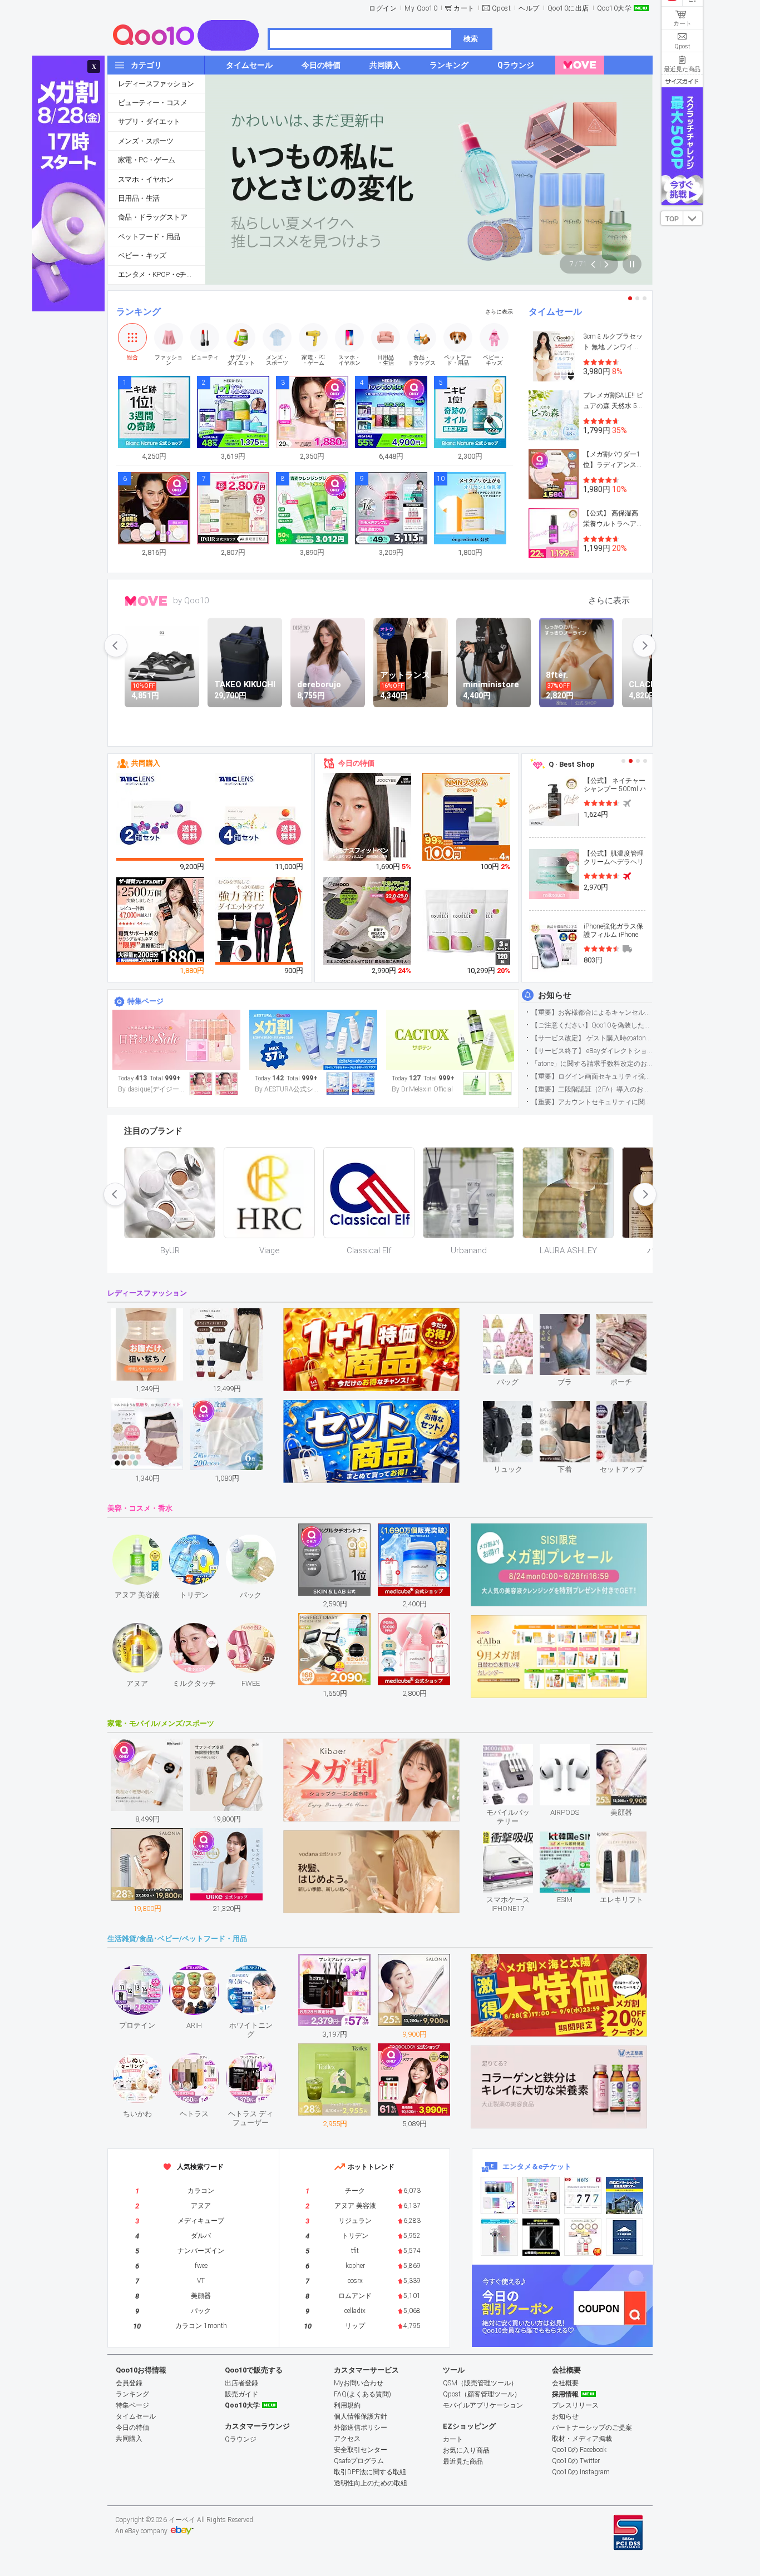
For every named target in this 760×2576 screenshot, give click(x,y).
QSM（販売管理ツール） (480, 2383)
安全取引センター (361, 2450)
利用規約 (347, 2405)
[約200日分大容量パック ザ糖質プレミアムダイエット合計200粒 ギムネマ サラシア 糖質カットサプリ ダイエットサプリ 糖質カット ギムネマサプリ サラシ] (161, 921)
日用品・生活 (139, 198)
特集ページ (145, 1001)
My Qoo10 (421, 8)
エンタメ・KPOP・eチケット (161, 274)
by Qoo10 (191, 600)
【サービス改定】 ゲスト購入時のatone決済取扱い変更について (592, 1038)
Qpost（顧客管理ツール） (482, 2394)
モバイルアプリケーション (483, 2405)
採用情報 (565, 2394)
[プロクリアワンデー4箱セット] (260, 817)
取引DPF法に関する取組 (370, 2472)
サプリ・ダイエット (149, 121)
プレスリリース (575, 2405)
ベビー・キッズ (142, 255)
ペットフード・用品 (149, 237)
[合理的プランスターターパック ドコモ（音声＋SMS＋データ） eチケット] (625, 2237)
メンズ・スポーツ (145, 141)
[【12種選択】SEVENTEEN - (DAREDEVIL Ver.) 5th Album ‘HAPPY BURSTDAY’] (541, 2237)
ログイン (383, 8)
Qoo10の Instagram (581, 2472)
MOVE (146, 601)
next (644, 646)
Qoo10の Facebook (579, 2450)
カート (464, 8)
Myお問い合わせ (359, 2383)
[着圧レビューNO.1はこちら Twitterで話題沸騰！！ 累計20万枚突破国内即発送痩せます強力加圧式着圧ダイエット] (260, 921)
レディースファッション (156, 84)
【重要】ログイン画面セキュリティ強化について (592, 1076)
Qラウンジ (241, 2439)
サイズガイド (682, 81)
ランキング (139, 312)
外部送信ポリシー (361, 2428)
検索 (471, 39)
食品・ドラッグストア (152, 217)
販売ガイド (241, 2394)
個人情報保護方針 (361, 2416)
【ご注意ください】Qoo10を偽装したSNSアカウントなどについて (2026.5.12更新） (592, 1025)
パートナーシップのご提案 (592, 2428)
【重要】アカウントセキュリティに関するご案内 (592, 1102)
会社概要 (565, 2383)
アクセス (347, 2439)
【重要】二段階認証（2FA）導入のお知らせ (592, 1089)
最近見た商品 (463, 2461)
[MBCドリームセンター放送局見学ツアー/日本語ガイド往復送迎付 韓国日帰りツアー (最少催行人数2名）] (625, 2195)
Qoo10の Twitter (576, 2461)
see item (517, 1322)
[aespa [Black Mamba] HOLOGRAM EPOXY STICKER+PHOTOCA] (541, 2195)
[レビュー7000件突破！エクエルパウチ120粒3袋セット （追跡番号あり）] (467, 921)
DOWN (693, 218)
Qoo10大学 (615, 8)
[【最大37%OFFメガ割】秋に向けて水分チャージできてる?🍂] (313, 1040)
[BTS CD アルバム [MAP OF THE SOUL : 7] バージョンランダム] (583, 2195)
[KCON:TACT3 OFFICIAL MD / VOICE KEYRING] (499, 2195)
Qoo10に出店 (568, 8)
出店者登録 (241, 2383)
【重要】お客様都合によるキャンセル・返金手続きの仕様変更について (592, 1012)
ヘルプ (529, 8)
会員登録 (129, 2383)
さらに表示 (499, 312)
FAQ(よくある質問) (362, 2394)
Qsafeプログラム (359, 2461)
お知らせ (555, 995)
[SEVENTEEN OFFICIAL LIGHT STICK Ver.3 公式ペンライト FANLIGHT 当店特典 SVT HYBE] (499, 2237)
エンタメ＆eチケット (537, 2166)
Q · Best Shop (572, 764)
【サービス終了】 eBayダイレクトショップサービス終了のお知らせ (592, 1051)
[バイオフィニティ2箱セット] (161, 817)
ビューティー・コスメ (152, 103)
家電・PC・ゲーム (147, 160)
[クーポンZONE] (562, 2306)
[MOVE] (580, 65)
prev (116, 646)
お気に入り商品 (466, 2450)
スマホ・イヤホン (145, 179)
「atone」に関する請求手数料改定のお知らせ (592, 1064)
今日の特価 (356, 763)
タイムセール (555, 312)
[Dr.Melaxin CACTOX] (450, 1040)
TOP (672, 219)
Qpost (502, 8)
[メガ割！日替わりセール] (176, 1040)
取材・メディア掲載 (582, 2439)
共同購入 (146, 763)
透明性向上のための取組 (371, 2483)
